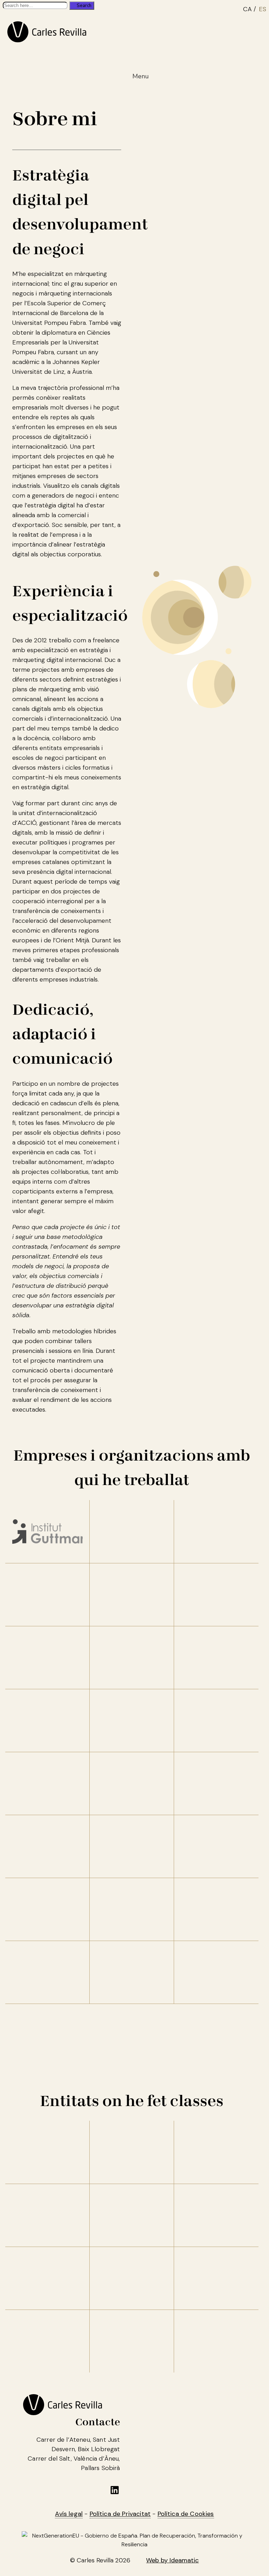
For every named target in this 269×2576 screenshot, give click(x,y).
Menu (141, 76)
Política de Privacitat (120, 2514)
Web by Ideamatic (172, 2560)
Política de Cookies (186, 2514)
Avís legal (69, 2514)
